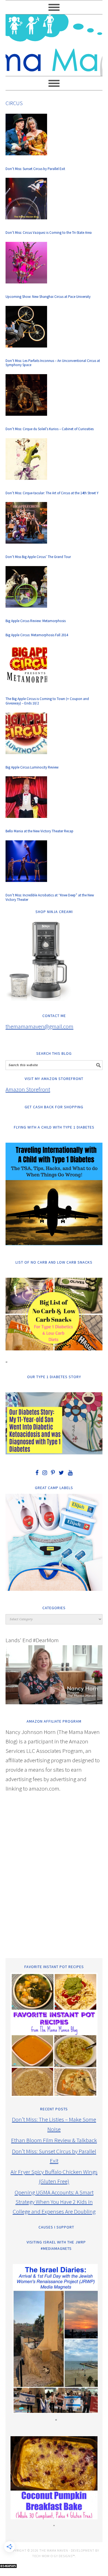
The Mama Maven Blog (54, 43)
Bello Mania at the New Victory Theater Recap (39, 831)
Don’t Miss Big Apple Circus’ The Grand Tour (38, 557)
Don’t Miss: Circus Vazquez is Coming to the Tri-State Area (49, 233)
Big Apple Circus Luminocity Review (32, 767)
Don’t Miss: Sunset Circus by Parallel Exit (35, 169)
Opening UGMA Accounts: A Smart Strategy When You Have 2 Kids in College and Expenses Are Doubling (54, 2202)
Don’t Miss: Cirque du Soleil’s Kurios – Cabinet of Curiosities (50, 429)
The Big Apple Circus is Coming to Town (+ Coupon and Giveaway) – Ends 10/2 (47, 701)
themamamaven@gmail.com (39, 1026)
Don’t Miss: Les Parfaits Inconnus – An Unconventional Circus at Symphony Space (53, 363)
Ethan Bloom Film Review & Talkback (54, 2140)
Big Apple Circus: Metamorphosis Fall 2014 (37, 635)
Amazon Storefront (28, 1089)
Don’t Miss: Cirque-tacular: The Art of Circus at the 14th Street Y (52, 493)
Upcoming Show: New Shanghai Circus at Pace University (48, 297)
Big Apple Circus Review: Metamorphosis (36, 621)
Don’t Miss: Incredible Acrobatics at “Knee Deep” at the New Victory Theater (50, 897)
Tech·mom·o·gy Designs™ (53, 2556)
